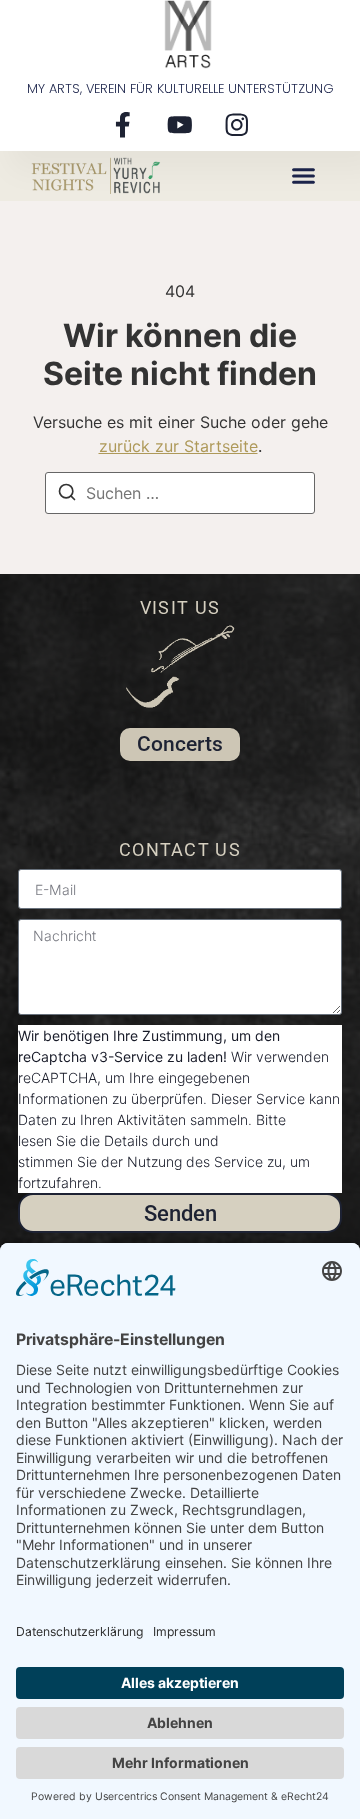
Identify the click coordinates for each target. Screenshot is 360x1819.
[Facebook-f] (122, 124)
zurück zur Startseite (178, 446)
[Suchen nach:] (180, 493)
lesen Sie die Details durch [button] (104, 1140)
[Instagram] (237, 124)
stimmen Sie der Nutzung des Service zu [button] (150, 1161)
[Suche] (67, 495)
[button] (304, 176)
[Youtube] (179, 124)
